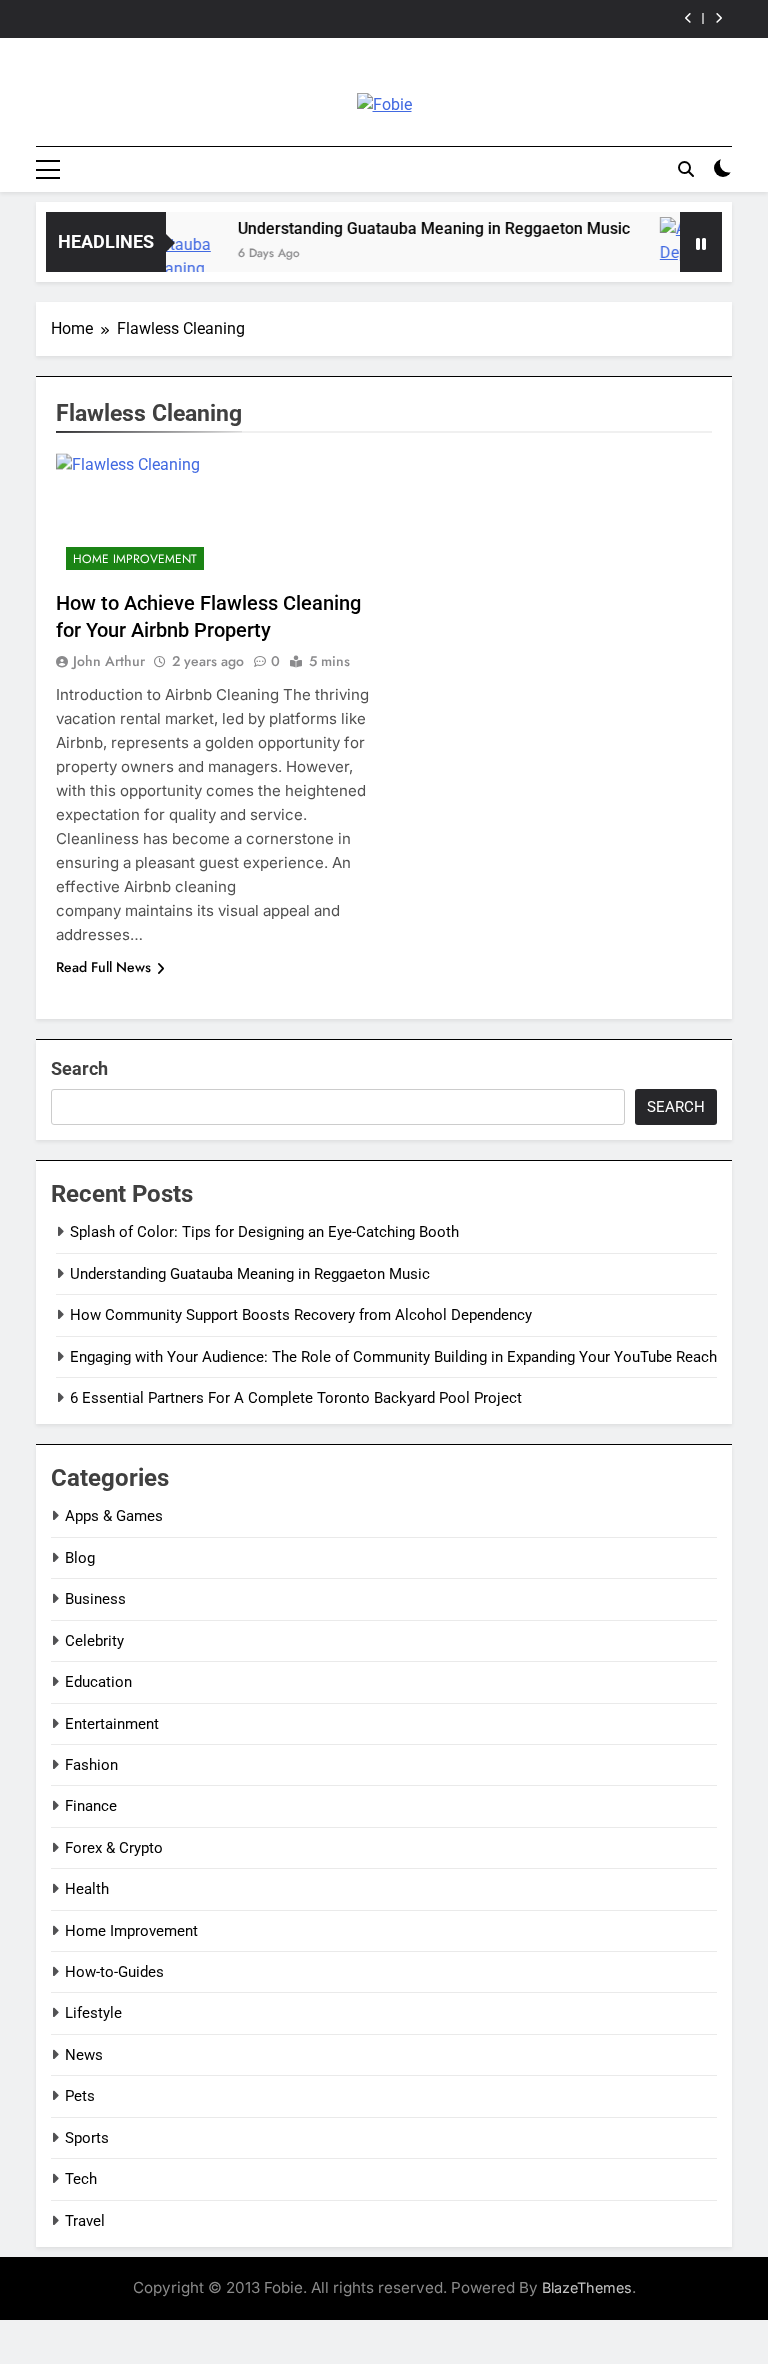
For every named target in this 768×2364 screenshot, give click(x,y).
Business (95, 1599)
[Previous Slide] (688, 18)
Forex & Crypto (114, 1848)
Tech (81, 2179)
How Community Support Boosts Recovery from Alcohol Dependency (301, 1315)
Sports (87, 2138)
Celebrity (94, 1641)
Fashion (91, 1765)
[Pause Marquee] (701, 242)
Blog (80, 1558)
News (84, 2055)
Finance (91, 1806)
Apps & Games (114, 1516)
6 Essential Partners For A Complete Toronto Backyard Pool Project (296, 1398)
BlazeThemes (587, 2287)
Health (87, 1889)
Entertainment (112, 1724)
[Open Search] (686, 169)
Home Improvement (135, 559)
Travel (85, 2221)
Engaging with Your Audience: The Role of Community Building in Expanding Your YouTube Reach (393, 1357)
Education (98, 1682)
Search (79, 1068)
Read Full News (103, 967)
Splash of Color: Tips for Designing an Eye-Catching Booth (264, 1232)
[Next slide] (718, 18)
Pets (80, 2096)
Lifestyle (93, 2013)
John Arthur (109, 661)
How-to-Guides (114, 1972)
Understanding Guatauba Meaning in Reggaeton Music (417, 228)
